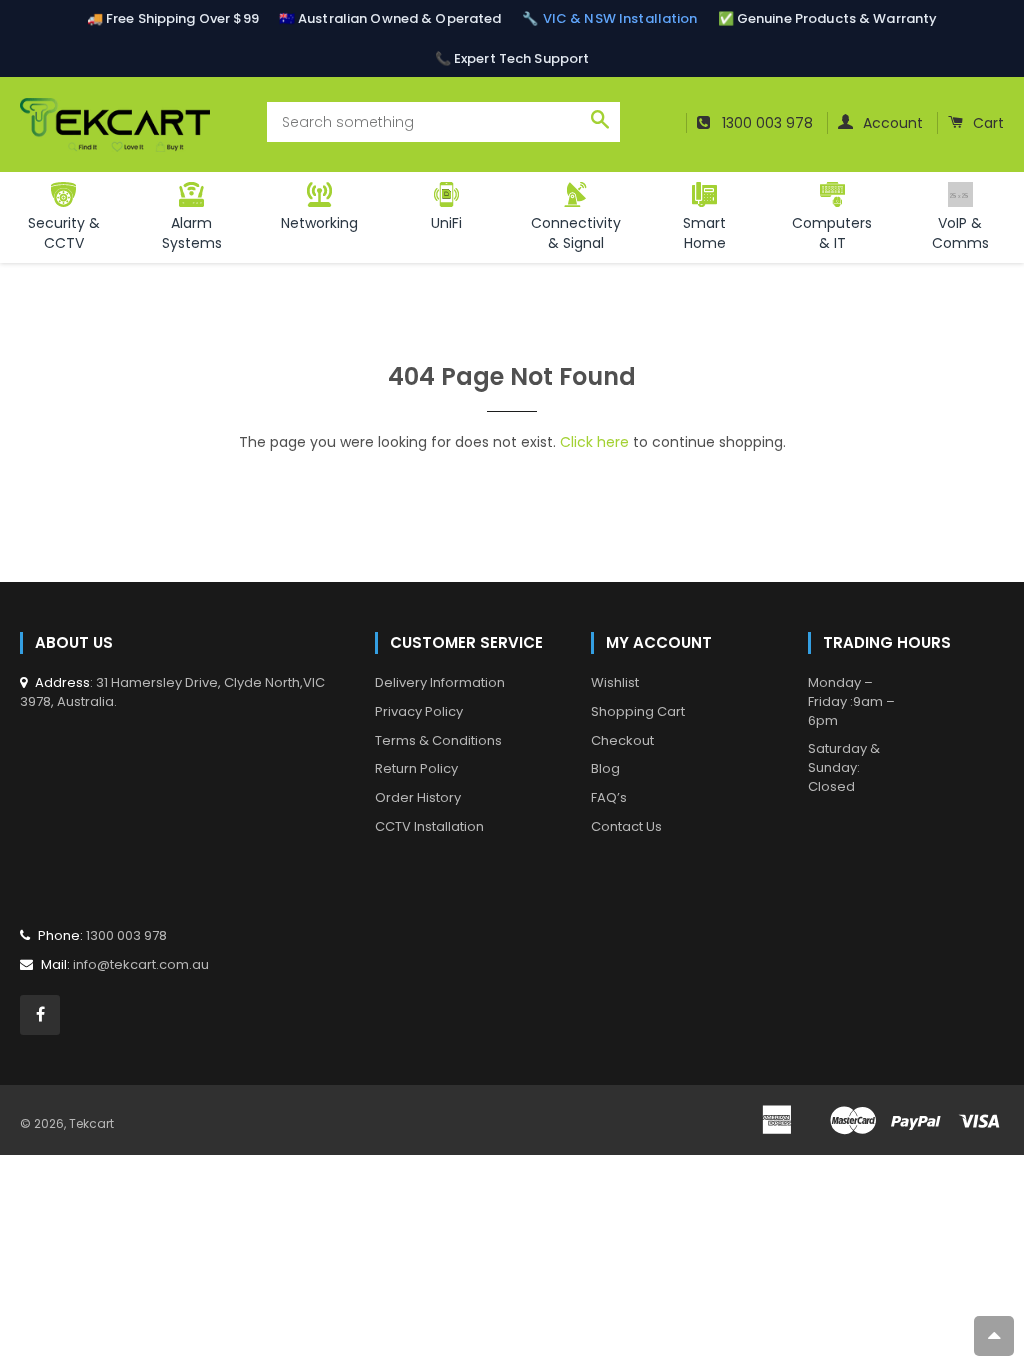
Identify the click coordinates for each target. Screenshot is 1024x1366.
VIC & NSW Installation (620, 18)
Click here (594, 442)
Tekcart (91, 1123)
